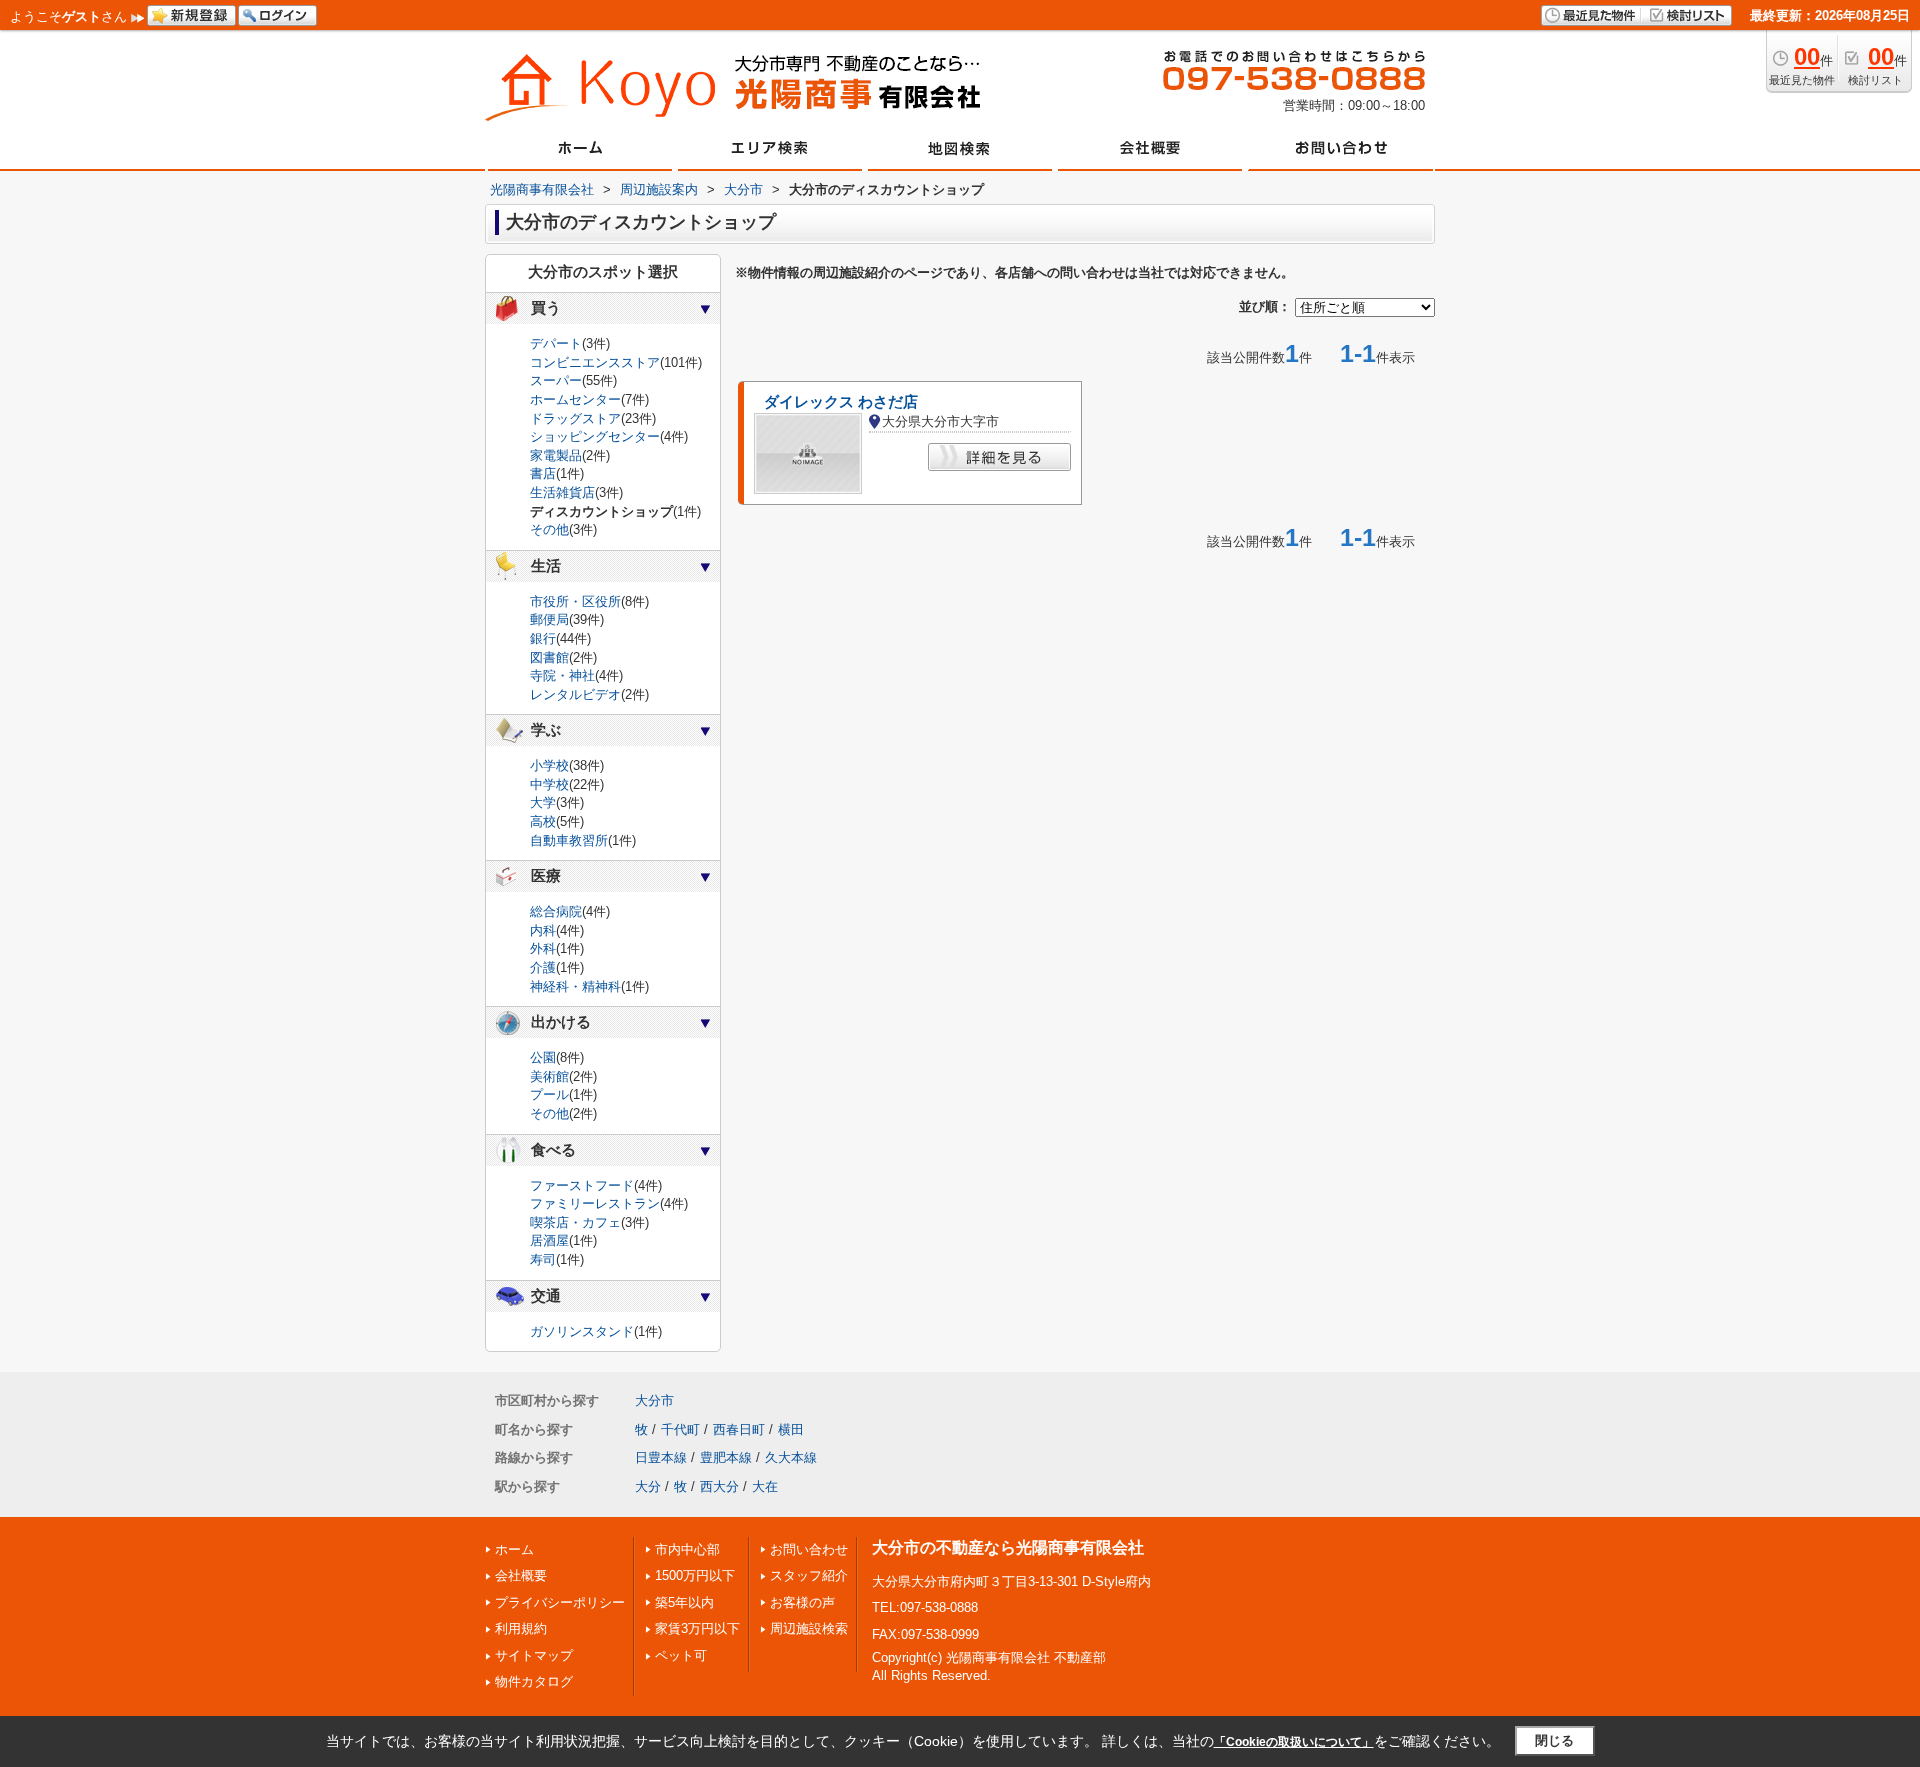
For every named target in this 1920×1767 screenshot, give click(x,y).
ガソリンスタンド (582, 1331)
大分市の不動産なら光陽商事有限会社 (1008, 1547)
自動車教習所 (569, 840)
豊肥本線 (726, 1457)
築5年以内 (684, 1602)
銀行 (543, 638)
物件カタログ (534, 1681)
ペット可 (681, 1655)
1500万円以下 (695, 1575)
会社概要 (521, 1575)
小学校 (549, 765)
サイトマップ (534, 1655)
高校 (543, 821)
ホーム (514, 1549)
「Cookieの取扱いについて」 (1294, 1742)
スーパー (556, 380)
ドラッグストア (575, 418)
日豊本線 (661, 1457)
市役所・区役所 (575, 601)
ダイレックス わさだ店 (841, 402)
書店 (543, 473)
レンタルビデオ (575, 694)
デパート (556, 343)
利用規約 (521, 1628)
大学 (543, 802)
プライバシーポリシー (560, 1602)
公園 (543, 1057)
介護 (543, 967)
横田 (791, 1429)
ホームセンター (575, 399)
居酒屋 (549, 1240)
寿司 (543, 1259)
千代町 (680, 1429)
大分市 (654, 1400)
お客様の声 (802, 1602)
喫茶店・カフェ (575, 1222)
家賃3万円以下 (697, 1628)
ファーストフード (582, 1185)
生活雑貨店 (562, 492)
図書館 (549, 657)
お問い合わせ (809, 1549)
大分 (648, 1486)
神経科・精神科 (575, 986)
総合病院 (556, 911)
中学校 (549, 784)
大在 (765, 1486)
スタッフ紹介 (809, 1575)
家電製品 (556, 455)
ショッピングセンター (595, 436)
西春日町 (739, 1429)
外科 (543, 948)
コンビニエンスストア (595, 362)
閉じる (1554, 1740)
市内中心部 (687, 1549)
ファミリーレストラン (595, 1203)
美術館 (549, 1076)
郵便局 (549, 619)
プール (549, 1094)
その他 (549, 529)
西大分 (719, 1486)
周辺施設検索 (809, 1628)
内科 (543, 930)
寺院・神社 (562, 675)
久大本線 (791, 1457)
